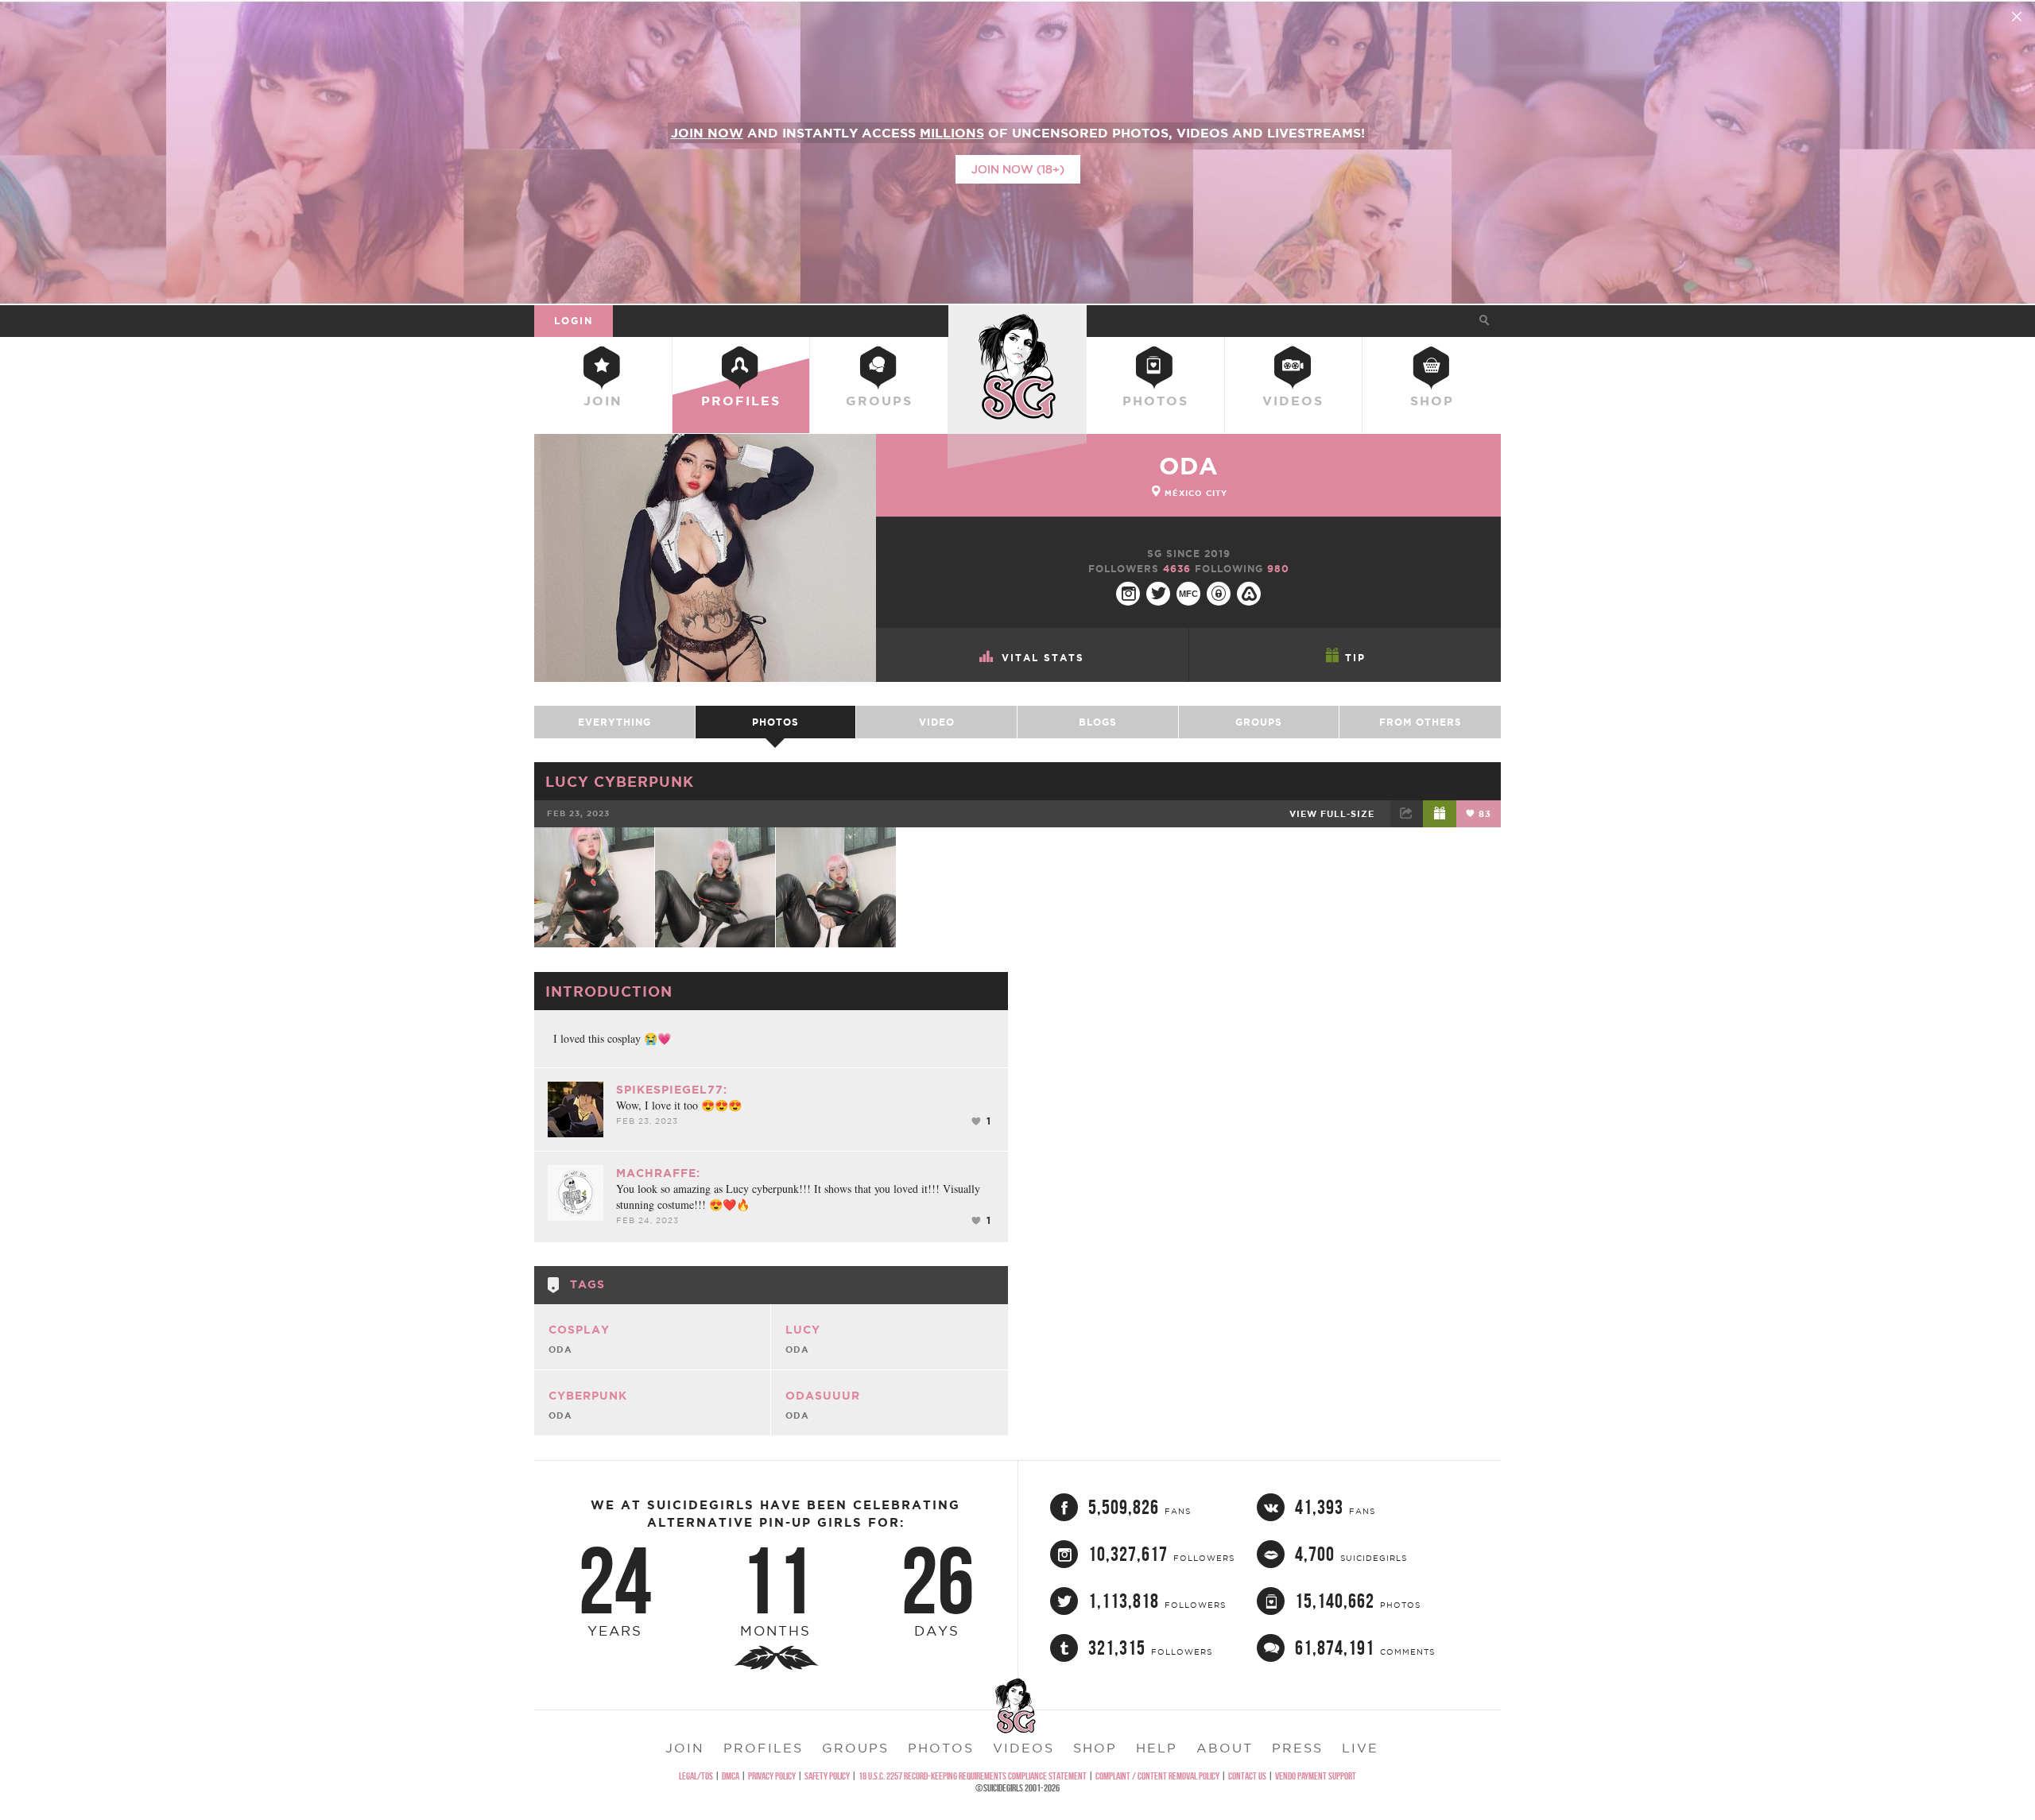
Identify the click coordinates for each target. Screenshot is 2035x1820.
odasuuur (823, 1396)
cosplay (579, 1330)
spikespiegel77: (672, 1090)
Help (1157, 1748)
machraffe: (658, 1173)
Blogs (1098, 722)
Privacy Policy (772, 1776)
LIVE (1360, 1748)
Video (937, 722)
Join (603, 401)
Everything (614, 722)
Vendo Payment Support (1316, 1776)
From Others (1421, 722)
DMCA (731, 1776)
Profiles (741, 401)
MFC (1188, 594)
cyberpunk (588, 1396)
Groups (879, 401)
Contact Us (1247, 1776)
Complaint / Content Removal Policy (1157, 1776)
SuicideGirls (1017, 320)
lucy (803, 1330)
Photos (1155, 401)
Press (1297, 1748)
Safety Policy (827, 1776)
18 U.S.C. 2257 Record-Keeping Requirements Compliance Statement (973, 1776)
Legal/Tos (696, 1776)
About (1225, 1748)
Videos (1293, 401)
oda (1189, 466)
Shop (1432, 401)
